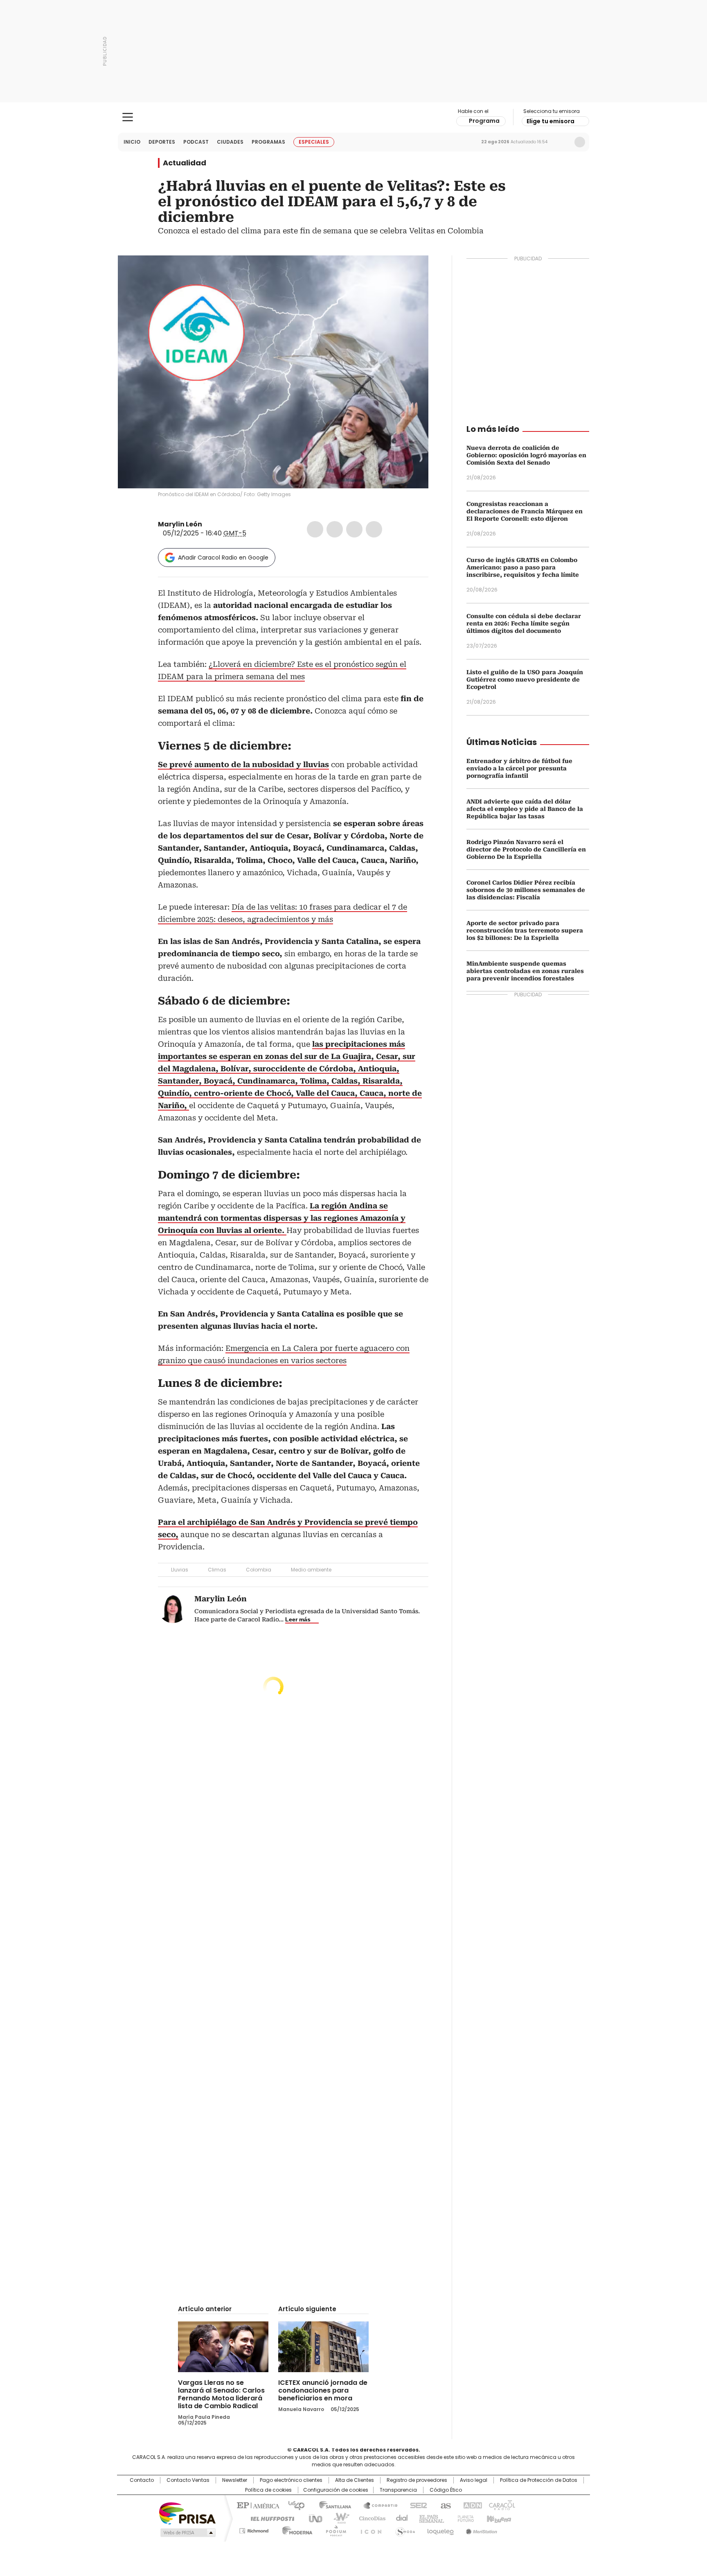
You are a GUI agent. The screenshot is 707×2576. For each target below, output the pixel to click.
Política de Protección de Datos (539, 2480)
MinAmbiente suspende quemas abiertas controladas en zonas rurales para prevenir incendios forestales (525, 971)
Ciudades (230, 142)
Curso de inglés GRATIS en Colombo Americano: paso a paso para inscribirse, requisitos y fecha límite (523, 567)
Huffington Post (269, 2518)
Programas (268, 142)
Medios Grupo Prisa (187, 2533)
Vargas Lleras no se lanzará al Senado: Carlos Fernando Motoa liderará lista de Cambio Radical (221, 2394)
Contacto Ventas (188, 2480)
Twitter (335, 529)
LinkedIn (354, 529)
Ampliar (412, 272)
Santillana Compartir (377, 2505)
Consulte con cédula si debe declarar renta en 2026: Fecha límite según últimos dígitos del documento (524, 623)
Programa (484, 121)
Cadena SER (416, 2505)
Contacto (142, 2480)
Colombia (259, 1570)
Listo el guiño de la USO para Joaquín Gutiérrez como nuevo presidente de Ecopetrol (525, 680)
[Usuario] (580, 142)
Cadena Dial (400, 2518)
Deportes (162, 142)
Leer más (298, 1619)
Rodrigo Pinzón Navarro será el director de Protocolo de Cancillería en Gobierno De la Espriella (526, 849)
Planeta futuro (464, 2518)
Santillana (331, 2505)
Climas (217, 1570)
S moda (404, 2529)
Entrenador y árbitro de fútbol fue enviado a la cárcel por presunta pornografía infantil (519, 768)
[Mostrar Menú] (128, 117)
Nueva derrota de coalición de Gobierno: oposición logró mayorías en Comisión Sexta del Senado (526, 455)
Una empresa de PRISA (187, 2513)
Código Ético (446, 2490)
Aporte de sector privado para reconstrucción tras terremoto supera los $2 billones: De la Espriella (525, 930)
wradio (338, 2518)
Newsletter (563, 142)
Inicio (132, 142)
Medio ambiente (311, 1570)
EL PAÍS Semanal (429, 2518)
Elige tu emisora (551, 121)
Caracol (501, 2505)
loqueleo (440, 2529)
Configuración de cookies (336, 2490)
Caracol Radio (354, 117)
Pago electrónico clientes (291, 2480)
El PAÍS (257, 2505)
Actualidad (185, 163)
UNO (313, 2518)
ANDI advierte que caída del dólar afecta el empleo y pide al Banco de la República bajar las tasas (525, 809)
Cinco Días (370, 2518)
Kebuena (498, 2518)
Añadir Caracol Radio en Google (223, 558)
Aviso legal (474, 2480)
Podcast (196, 142)
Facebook (315, 529)
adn (471, 2505)
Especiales (314, 142)
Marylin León (180, 524)
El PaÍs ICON (369, 2529)
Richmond (254, 2529)
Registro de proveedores (417, 2480)
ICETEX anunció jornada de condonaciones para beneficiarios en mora (323, 2390)
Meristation (480, 2529)
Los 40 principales (293, 2505)
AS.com (444, 2505)
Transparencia (398, 2490)
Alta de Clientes (355, 2480)
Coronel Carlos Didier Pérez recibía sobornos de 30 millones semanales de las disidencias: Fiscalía (526, 890)
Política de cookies (268, 2490)
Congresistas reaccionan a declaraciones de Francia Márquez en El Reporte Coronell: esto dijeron (525, 511)
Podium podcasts (333, 2529)
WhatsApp (374, 529)
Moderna (295, 2529)
